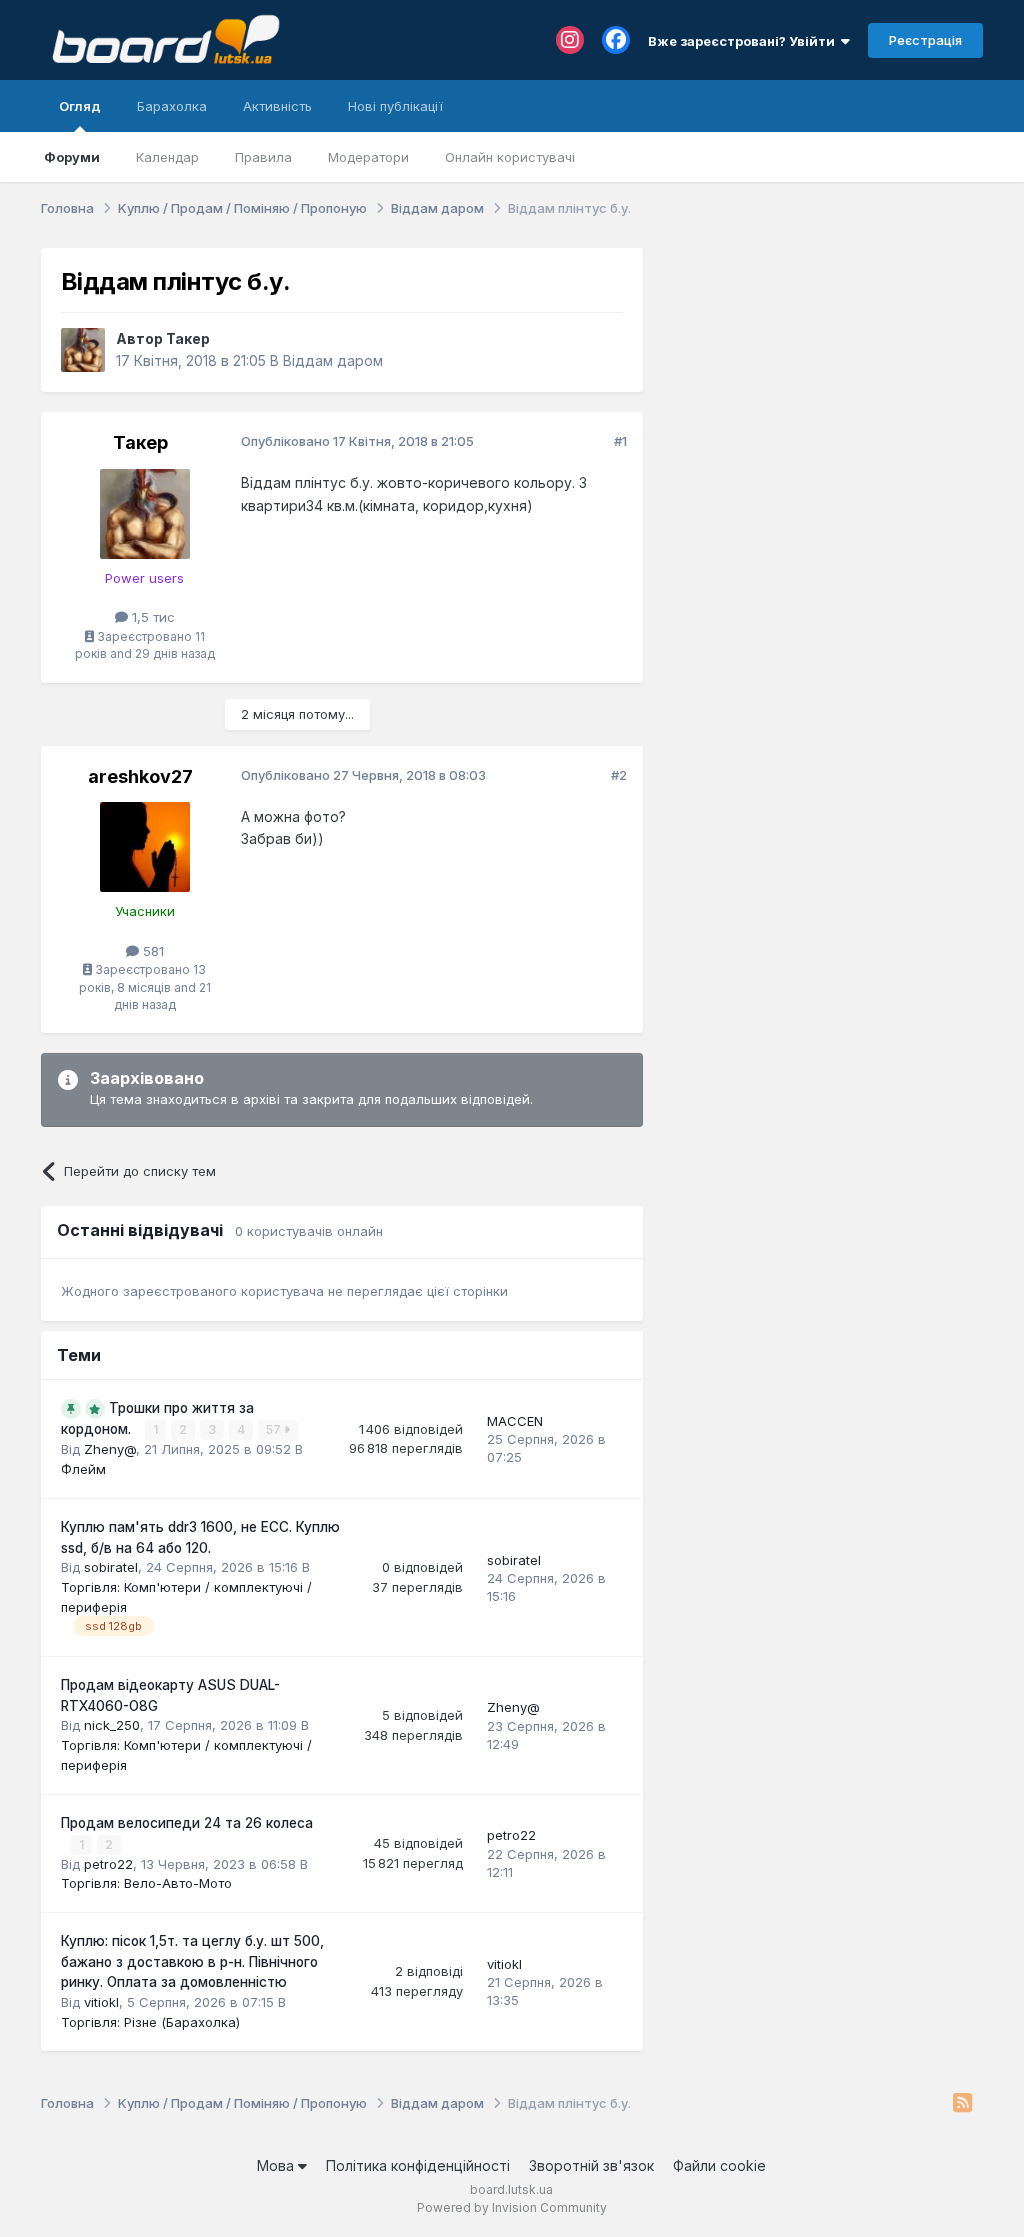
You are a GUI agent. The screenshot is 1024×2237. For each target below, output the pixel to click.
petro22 (108, 1864)
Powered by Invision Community (512, 2207)
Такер (188, 338)
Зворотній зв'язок (591, 2165)
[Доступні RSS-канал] (962, 2104)
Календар (167, 157)
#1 (620, 441)
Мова (277, 2165)
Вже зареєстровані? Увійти (744, 41)
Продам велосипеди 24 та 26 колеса (187, 1823)
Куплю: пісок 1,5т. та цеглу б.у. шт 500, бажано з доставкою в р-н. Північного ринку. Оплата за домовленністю (192, 1961)
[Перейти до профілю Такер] (83, 350)
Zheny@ (110, 1449)
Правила (263, 157)
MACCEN (515, 1421)
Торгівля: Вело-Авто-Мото (146, 1883)
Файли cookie (719, 2165)
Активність (277, 106)
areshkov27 (140, 776)
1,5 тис (151, 617)
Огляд (80, 106)
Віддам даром (333, 360)
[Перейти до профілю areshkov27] (145, 847)
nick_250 (112, 1725)
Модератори (368, 157)
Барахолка (172, 106)
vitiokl (101, 2002)
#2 (619, 775)
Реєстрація (925, 40)
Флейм (83, 1469)
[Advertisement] (823, 373)
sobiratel (111, 1567)
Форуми (72, 157)
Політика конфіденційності (418, 2165)
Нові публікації (395, 106)
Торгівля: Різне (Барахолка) (150, 2022)
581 (151, 951)
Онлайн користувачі (510, 157)
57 (275, 1429)
